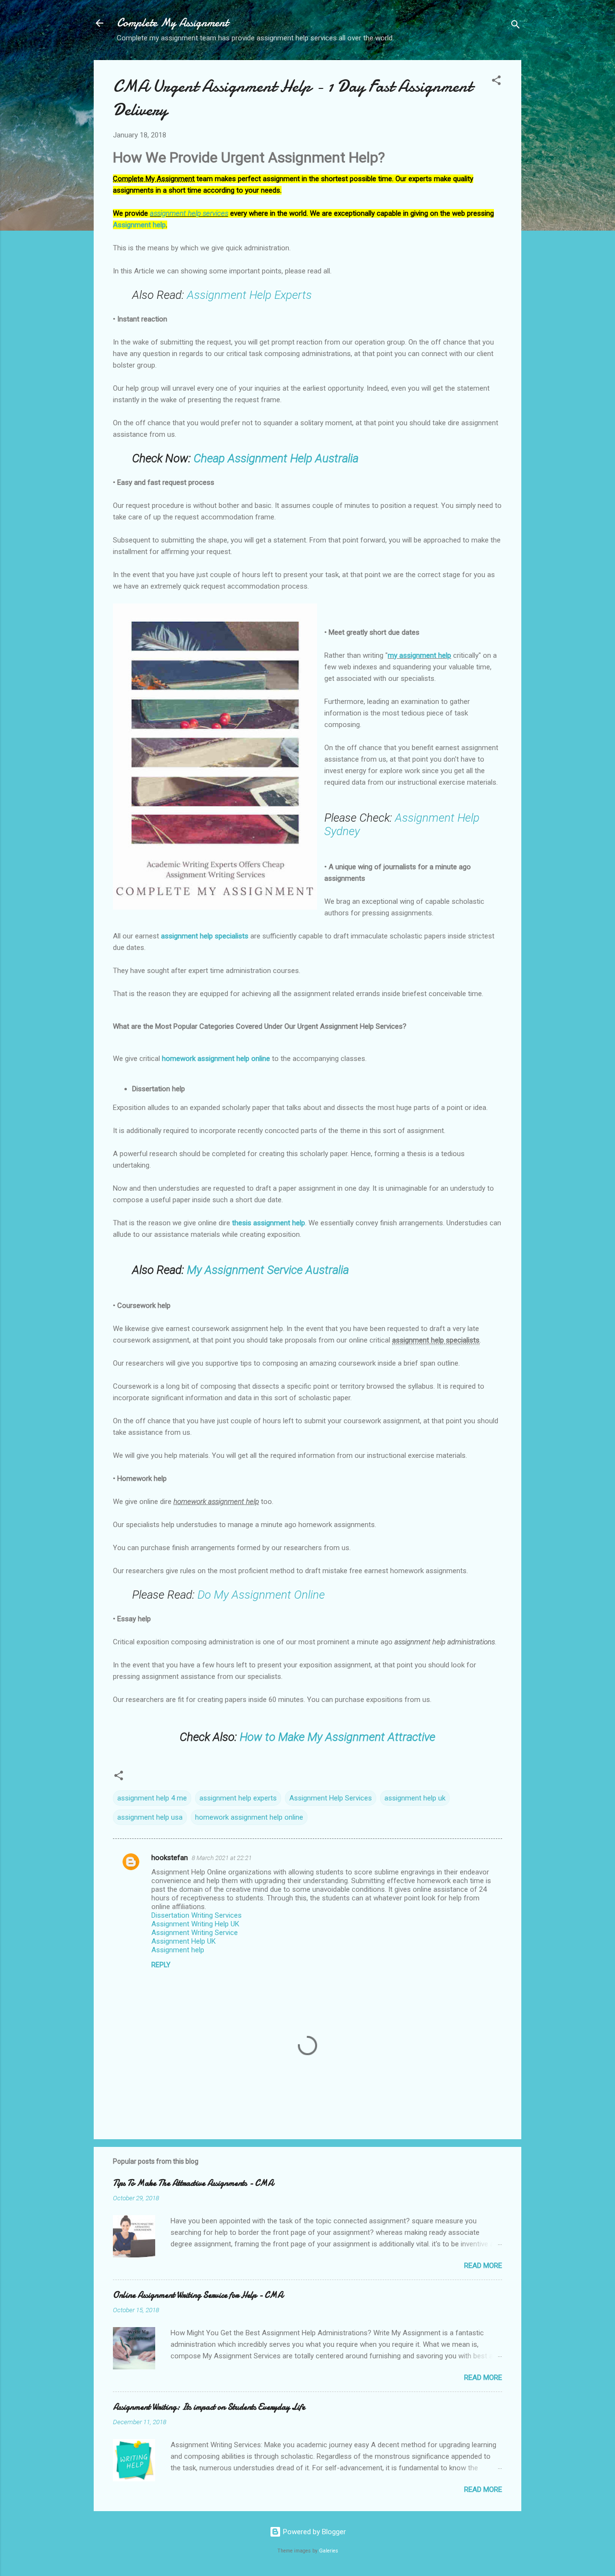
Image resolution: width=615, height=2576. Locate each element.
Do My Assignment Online (261, 1595)
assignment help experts (238, 1798)
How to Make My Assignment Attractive (338, 1737)
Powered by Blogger (314, 2532)
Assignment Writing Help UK (195, 1924)
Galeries (329, 2551)
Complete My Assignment (172, 23)
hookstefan (170, 1858)
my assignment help (419, 655)
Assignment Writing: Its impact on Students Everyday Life (209, 2407)
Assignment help (139, 225)
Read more (483, 2266)
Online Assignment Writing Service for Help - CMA (198, 2295)
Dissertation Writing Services (197, 1915)
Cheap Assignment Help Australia (276, 458)
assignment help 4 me (152, 1798)
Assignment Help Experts (249, 295)
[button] (496, 82)
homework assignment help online (216, 1059)
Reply (161, 1965)
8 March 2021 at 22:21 (222, 1858)
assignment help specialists (205, 936)
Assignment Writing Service (195, 1933)
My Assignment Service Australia (268, 1270)
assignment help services (189, 213)
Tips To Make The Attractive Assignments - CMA (193, 2183)
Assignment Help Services (331, 1798)
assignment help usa (150, 1817)
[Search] (516, 26)
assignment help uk (415, 1798)
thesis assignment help (269, 1223)
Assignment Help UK (184, 1941)
